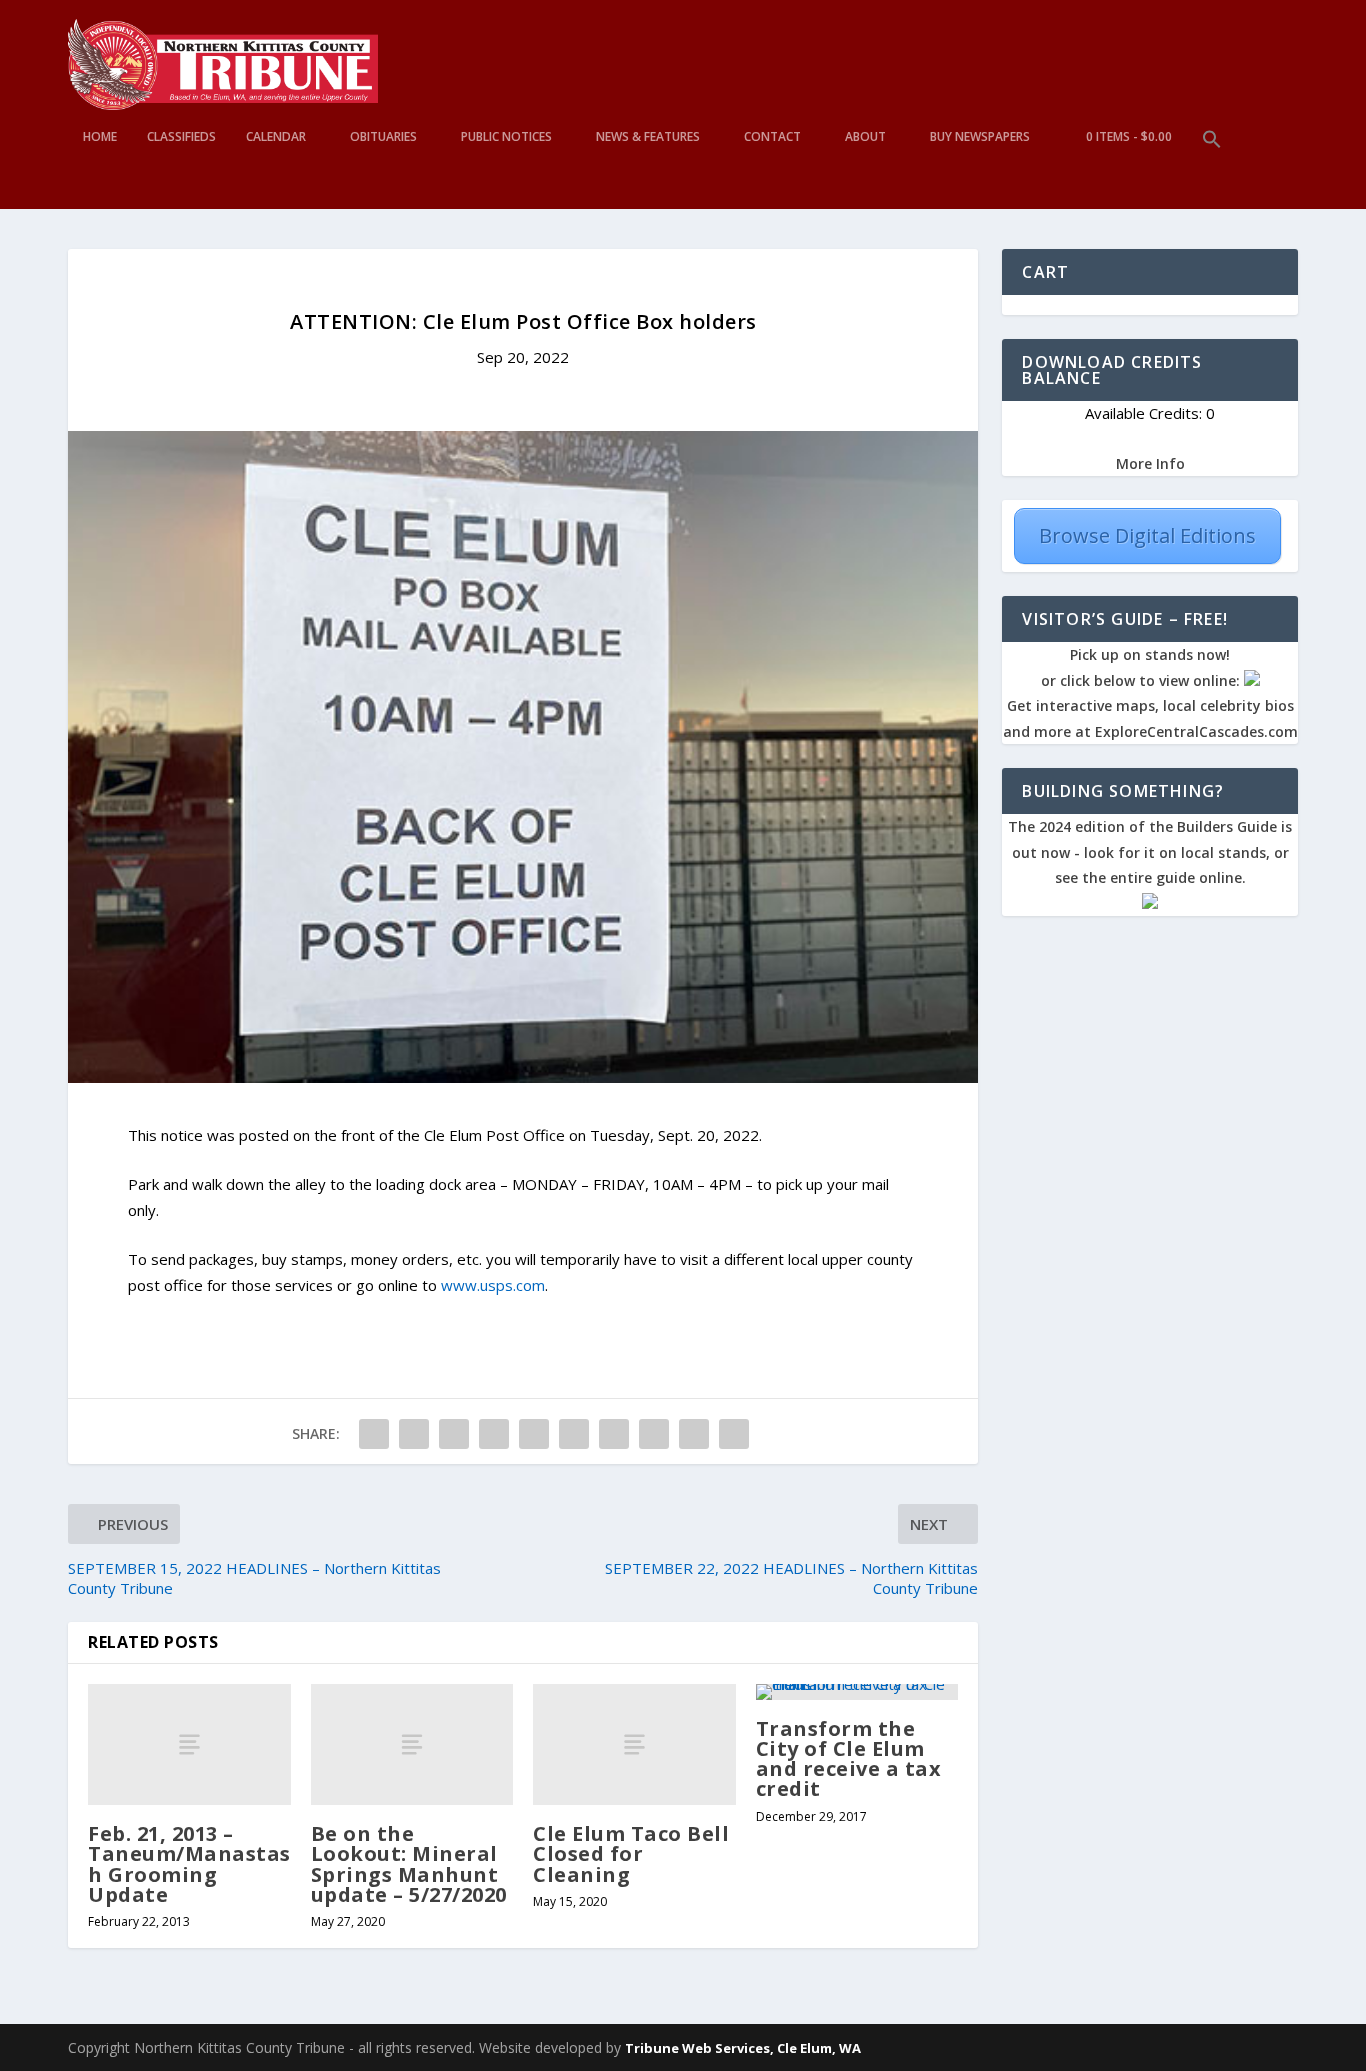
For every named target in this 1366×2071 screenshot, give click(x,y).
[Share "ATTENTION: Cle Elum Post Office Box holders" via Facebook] (374, 1434)
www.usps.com (493, 1285)
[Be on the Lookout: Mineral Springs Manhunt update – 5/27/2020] (412, 1744)
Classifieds (181, 137)
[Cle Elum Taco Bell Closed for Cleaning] (634, 1744)
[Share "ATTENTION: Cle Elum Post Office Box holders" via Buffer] (614, 1434)
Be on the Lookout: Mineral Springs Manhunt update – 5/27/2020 (409, 1864)
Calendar (276, 137)
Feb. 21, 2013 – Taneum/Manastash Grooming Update (189, 1864)
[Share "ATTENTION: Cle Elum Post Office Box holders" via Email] (694, 1434)
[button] (1212, 169)
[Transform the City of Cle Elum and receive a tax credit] (857, 1692)
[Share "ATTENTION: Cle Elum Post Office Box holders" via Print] (734, 1434)
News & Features (648, 137)
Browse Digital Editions (1147, 535)
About (865, 137)
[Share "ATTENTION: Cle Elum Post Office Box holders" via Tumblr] (494, 1434)
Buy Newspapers (980, 137)
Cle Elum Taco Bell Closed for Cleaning (631, 1853)
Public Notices (506, 137)
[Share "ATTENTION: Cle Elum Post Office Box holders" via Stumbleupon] (654, 1434)
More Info (1150, 463)
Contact (772, 137)
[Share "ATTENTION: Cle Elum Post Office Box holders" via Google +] (454, 1434)
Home (100, 137)
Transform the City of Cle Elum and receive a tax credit (849, 1759)
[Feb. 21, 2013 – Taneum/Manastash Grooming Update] (189, 1744)
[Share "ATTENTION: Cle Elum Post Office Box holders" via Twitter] (414, 1434)
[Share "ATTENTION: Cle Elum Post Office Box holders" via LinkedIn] (574, 1434)
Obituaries (383, 137)
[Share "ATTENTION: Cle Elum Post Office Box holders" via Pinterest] (534, 1434)
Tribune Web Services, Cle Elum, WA (743, 2048)
